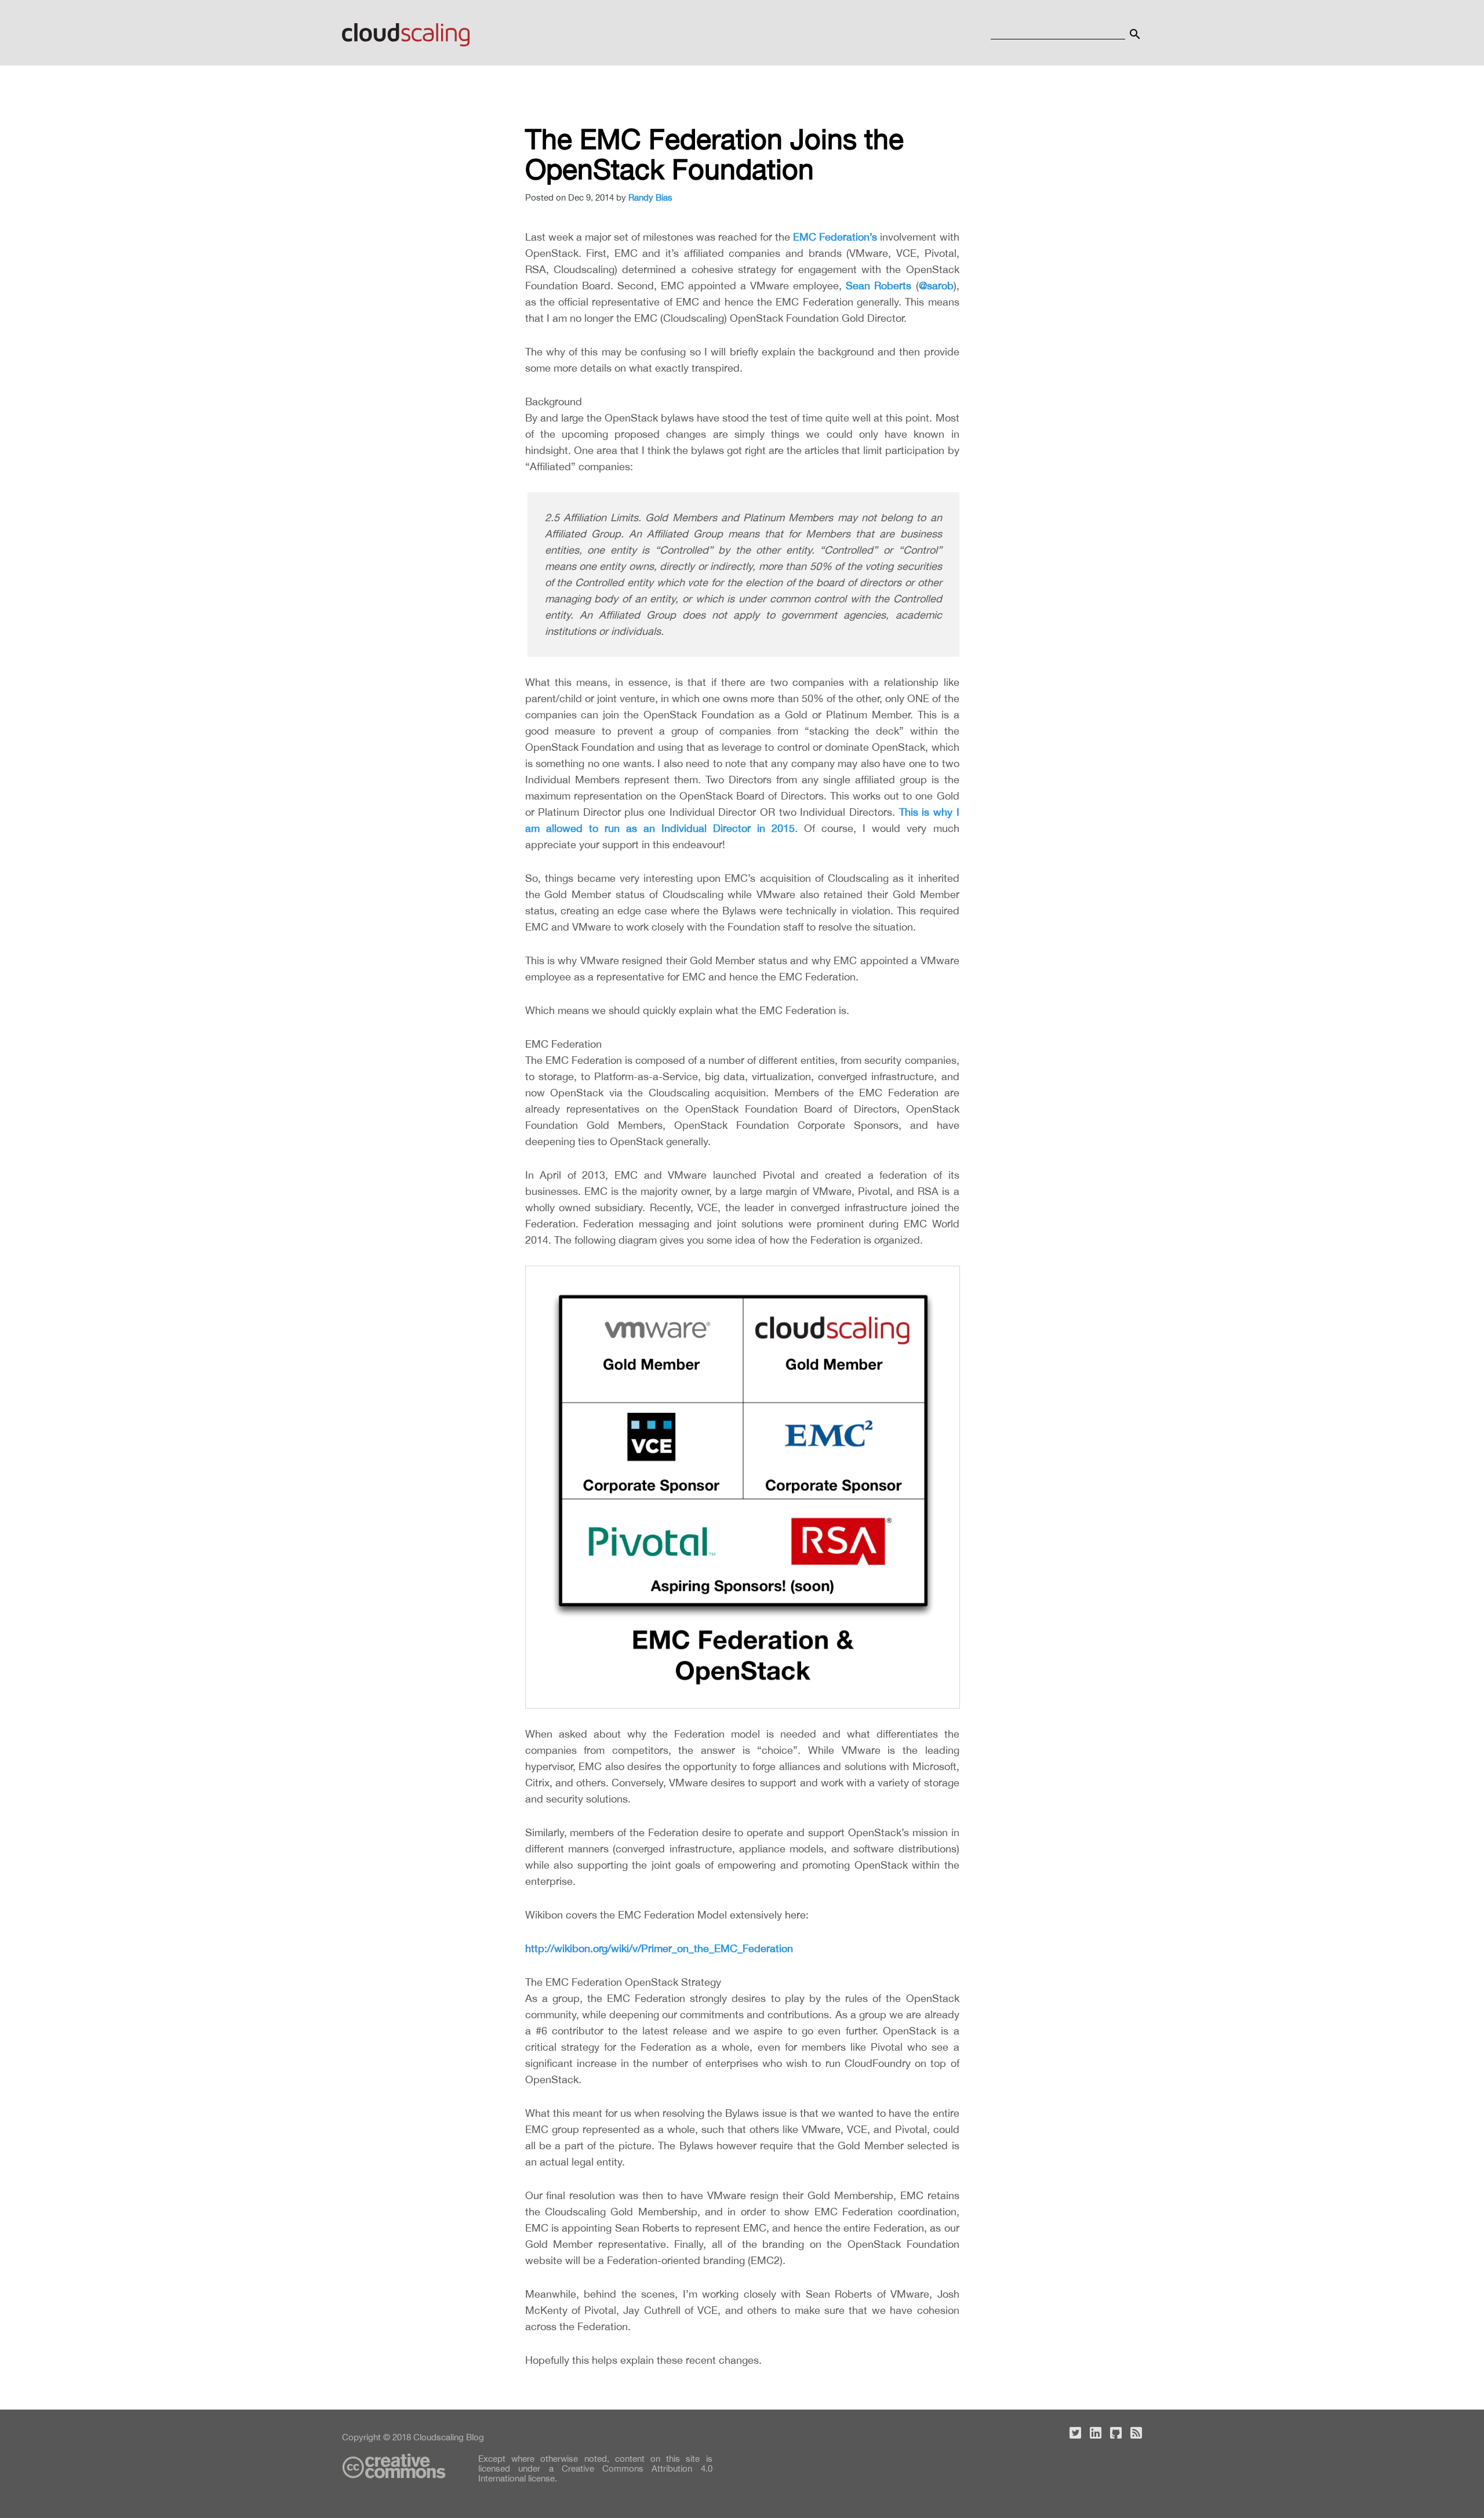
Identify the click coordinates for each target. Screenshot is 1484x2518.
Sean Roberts (879, 286)
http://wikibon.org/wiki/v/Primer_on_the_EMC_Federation (659, 1948)
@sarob (936, 286)
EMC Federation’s (835, 237)
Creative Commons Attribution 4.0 (637, 2468)
